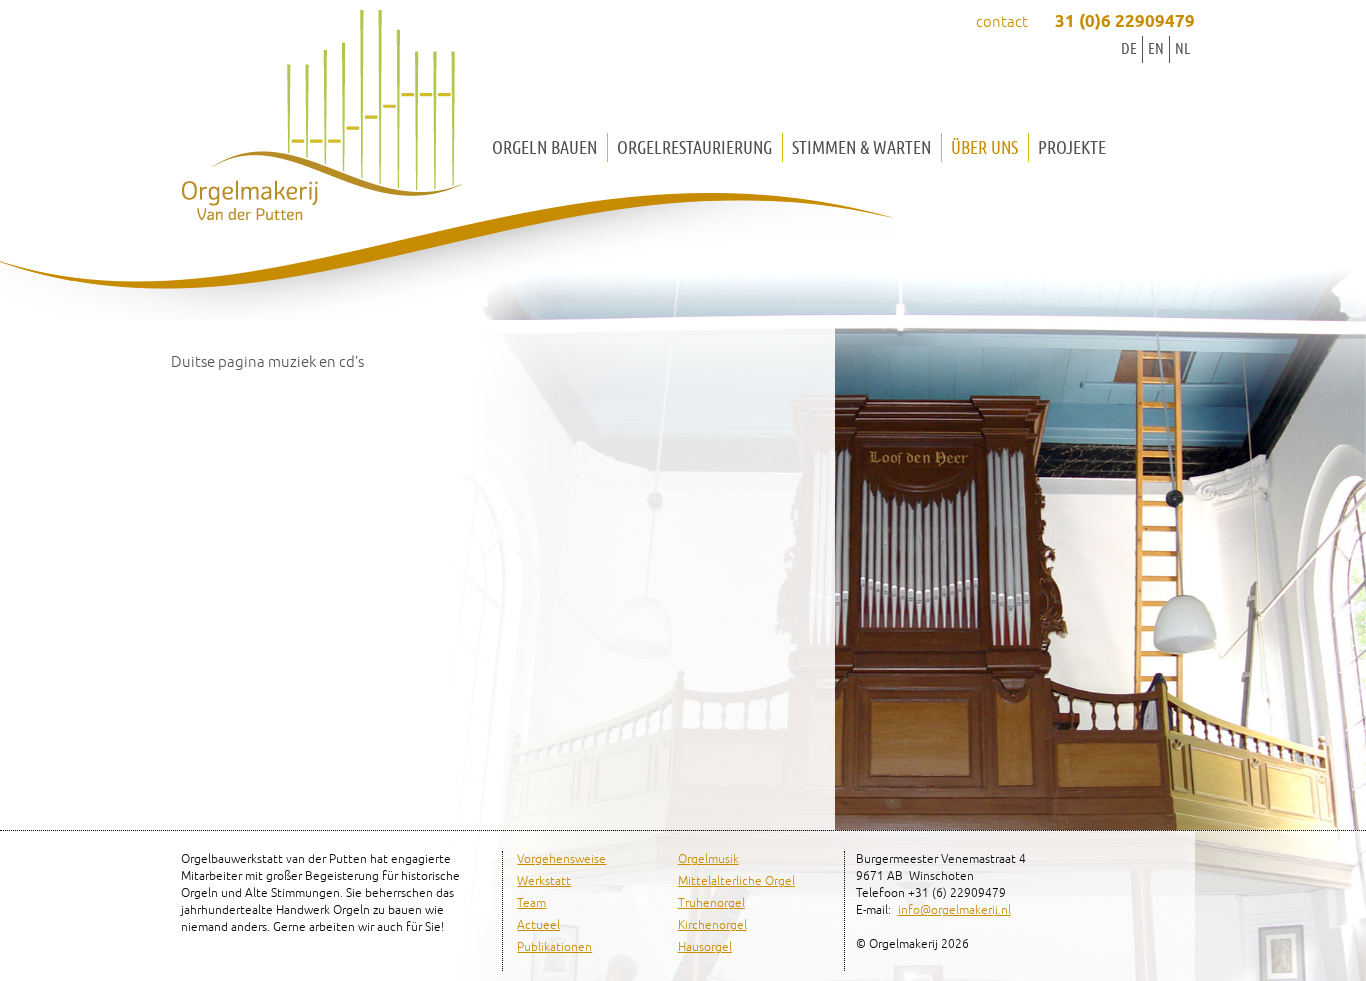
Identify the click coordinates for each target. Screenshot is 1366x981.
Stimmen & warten (861, 147)
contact (1002, 22)
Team (531, 903)
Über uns (984, 147)
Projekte (1072, 147)
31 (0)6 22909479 (1125, 22)
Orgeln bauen (544, 147)
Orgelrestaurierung (694, 147)
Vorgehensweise (561, 859)
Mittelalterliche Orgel (736, 881)
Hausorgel (705, 947)
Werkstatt (544, 881)
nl (1182, 48)
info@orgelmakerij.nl (954, 910)
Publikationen (554, 947)
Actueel (538, 925)
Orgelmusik (708, 859)
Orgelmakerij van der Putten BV (321, 120)
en (1156, 48)
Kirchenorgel (712, 925)
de (1129, 48)
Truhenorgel (711, 903)
